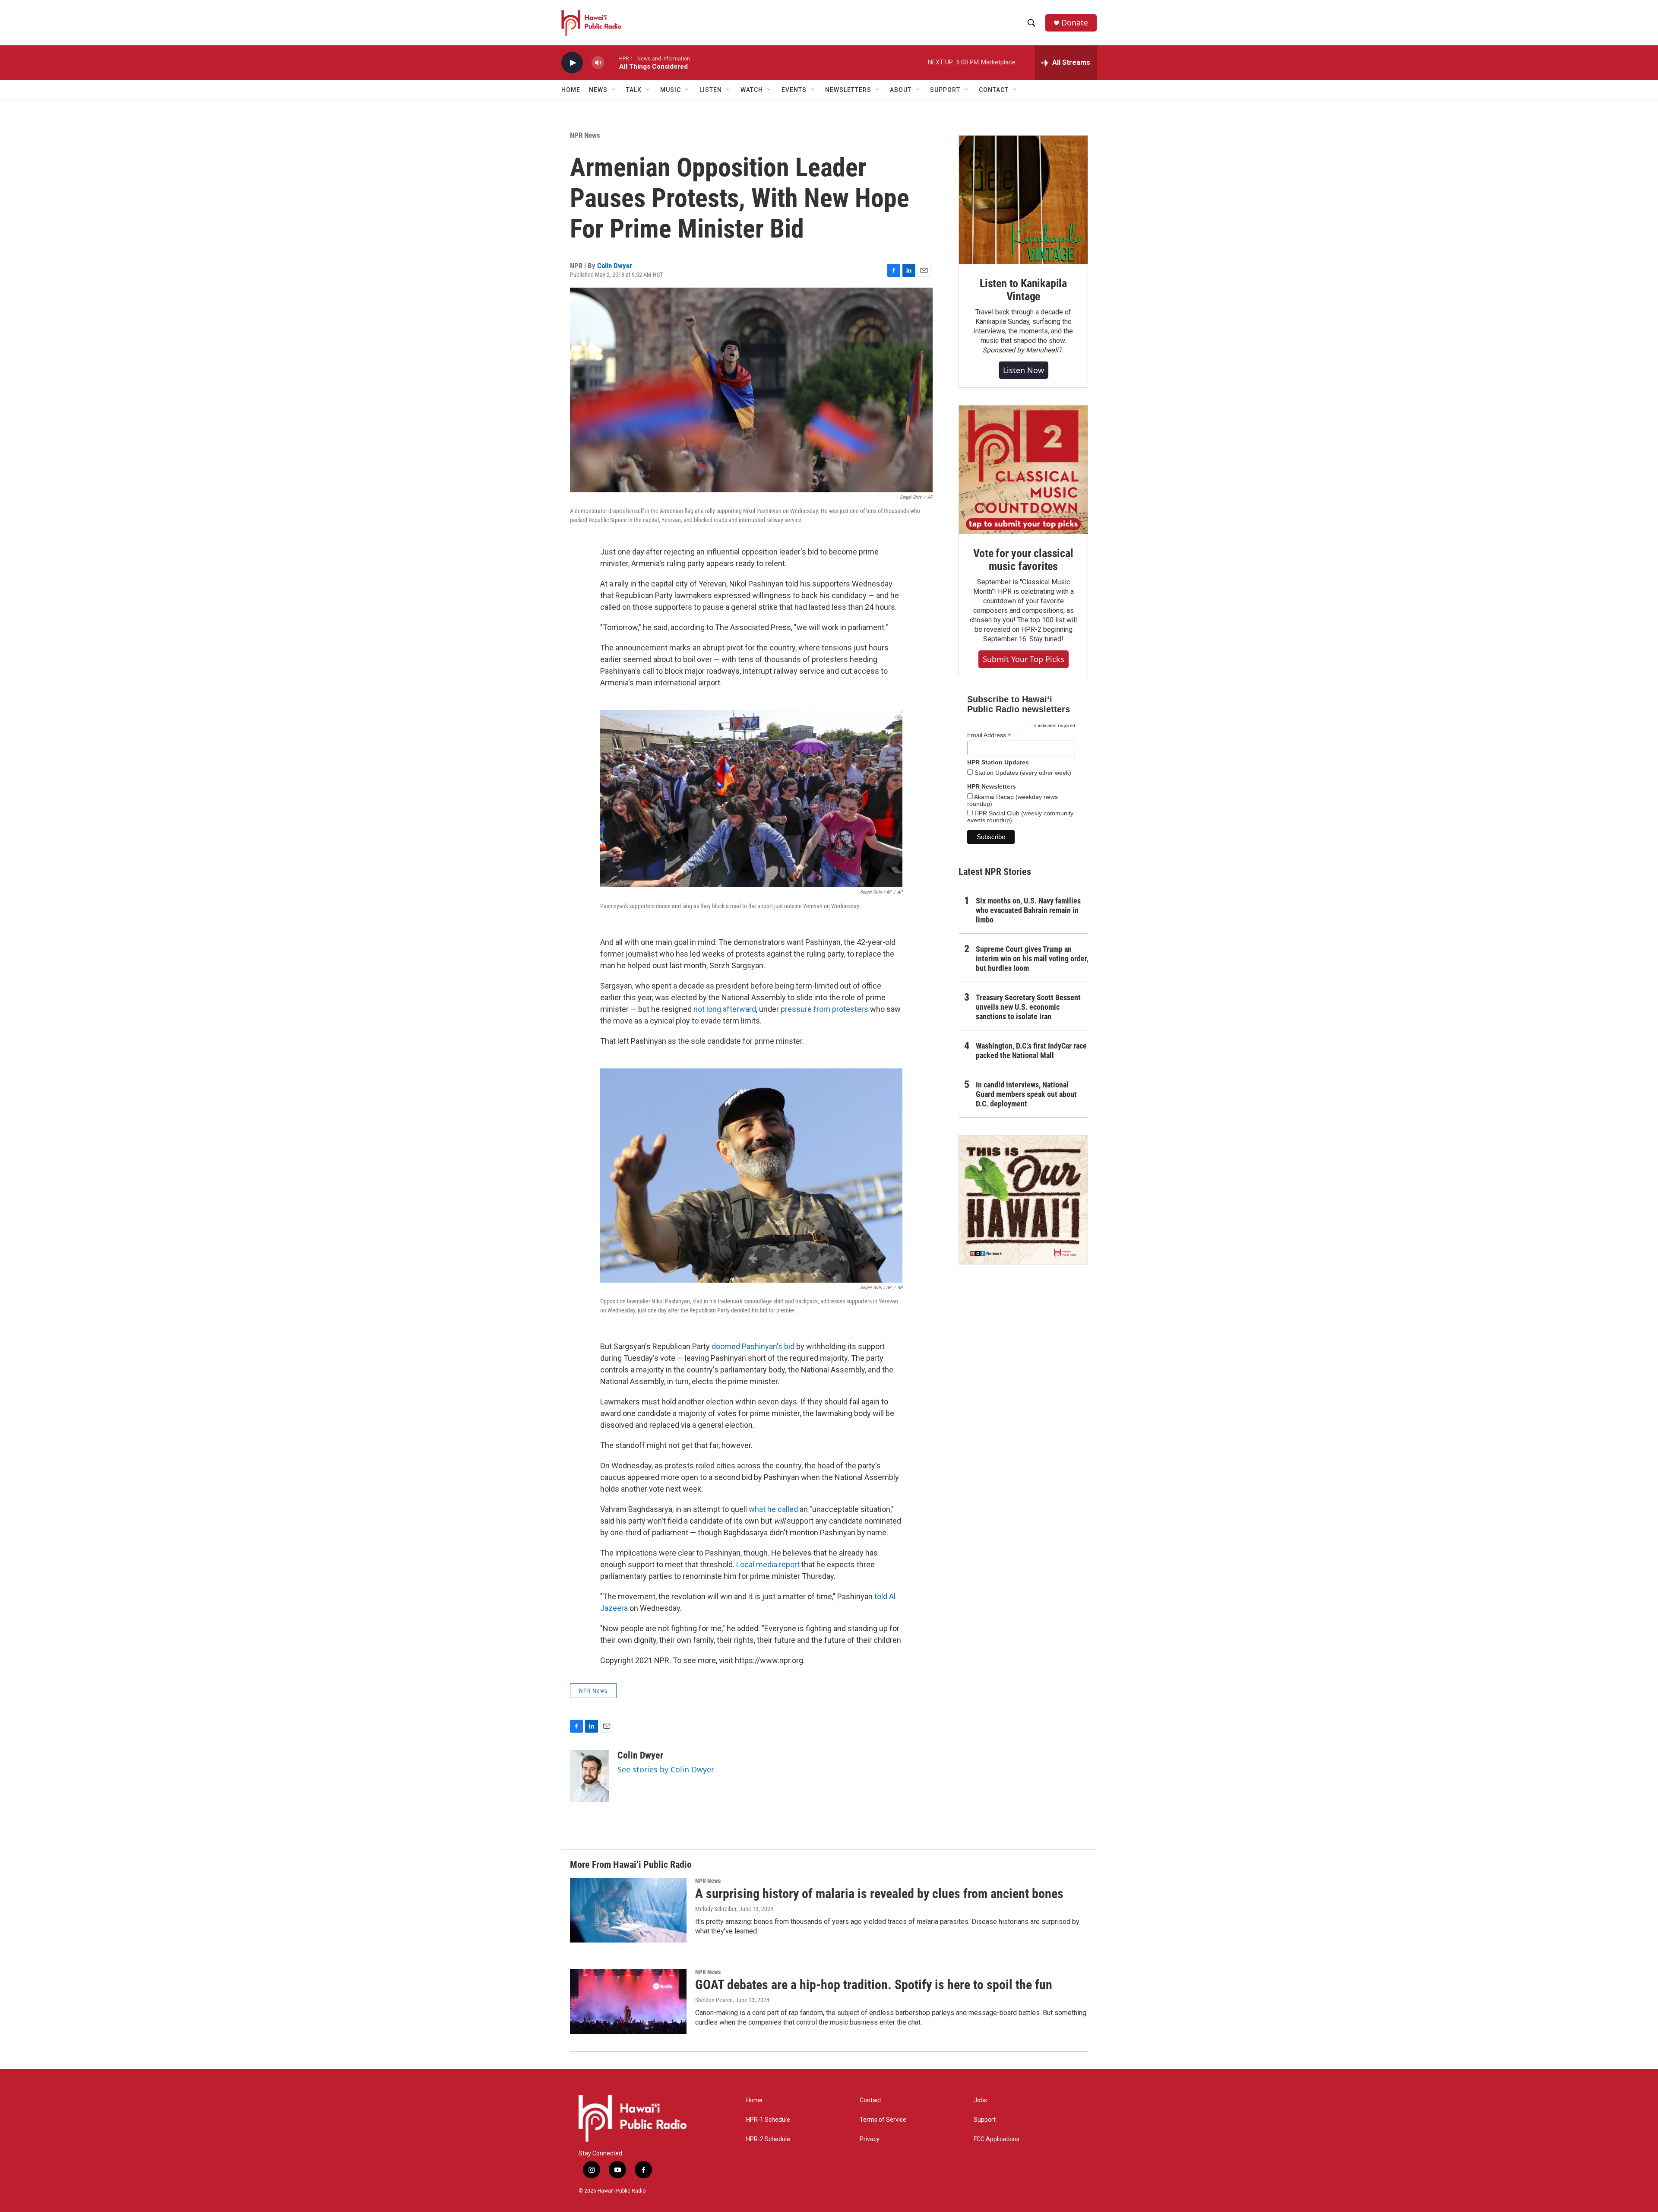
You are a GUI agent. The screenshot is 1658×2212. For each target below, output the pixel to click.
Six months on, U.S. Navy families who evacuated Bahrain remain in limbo (1028, 910)
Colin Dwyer (615, 266)
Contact (870, 2100)
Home (571, 90)
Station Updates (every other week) (1022, 773)
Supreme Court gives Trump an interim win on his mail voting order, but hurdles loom (1032, 959)
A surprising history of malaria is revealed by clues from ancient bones (879, 1894)
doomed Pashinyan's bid (753, 1346)
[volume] (598, 63)
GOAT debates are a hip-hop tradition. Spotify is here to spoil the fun (874, 1985)
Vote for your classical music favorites (1023, 560)
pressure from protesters (824, 1009)
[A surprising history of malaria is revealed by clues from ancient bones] (628, 1910)
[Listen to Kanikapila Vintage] (1023, 200)
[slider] (612, 62)
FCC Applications (997, 2139)
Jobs (980, 2100)
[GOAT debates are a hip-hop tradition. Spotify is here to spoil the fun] (628, 2001)
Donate (1075, 23)
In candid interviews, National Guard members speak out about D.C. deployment (1026, 1094)
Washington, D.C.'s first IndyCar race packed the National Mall (1031, 1051)
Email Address (989, 735)
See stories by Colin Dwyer (666, 1769)
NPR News (585, 135)
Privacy (870, 2139)
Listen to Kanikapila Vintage (1023, 290)
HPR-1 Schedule (768, 2120)
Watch (752, 90)
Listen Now (1024, 370)
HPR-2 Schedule (768, 2139)
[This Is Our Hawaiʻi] (1023, 1200)
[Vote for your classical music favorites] (1023, 470)
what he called (773, 1509)
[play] (572, 63)
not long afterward (725, 1009)
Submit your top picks (1024, 659)
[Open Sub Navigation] (614, 90)
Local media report (768, 1564)
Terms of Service (883, 2120)
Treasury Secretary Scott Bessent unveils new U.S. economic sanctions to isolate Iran (1028, 1007)
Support (985, 2120)
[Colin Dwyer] (589, 1776)
